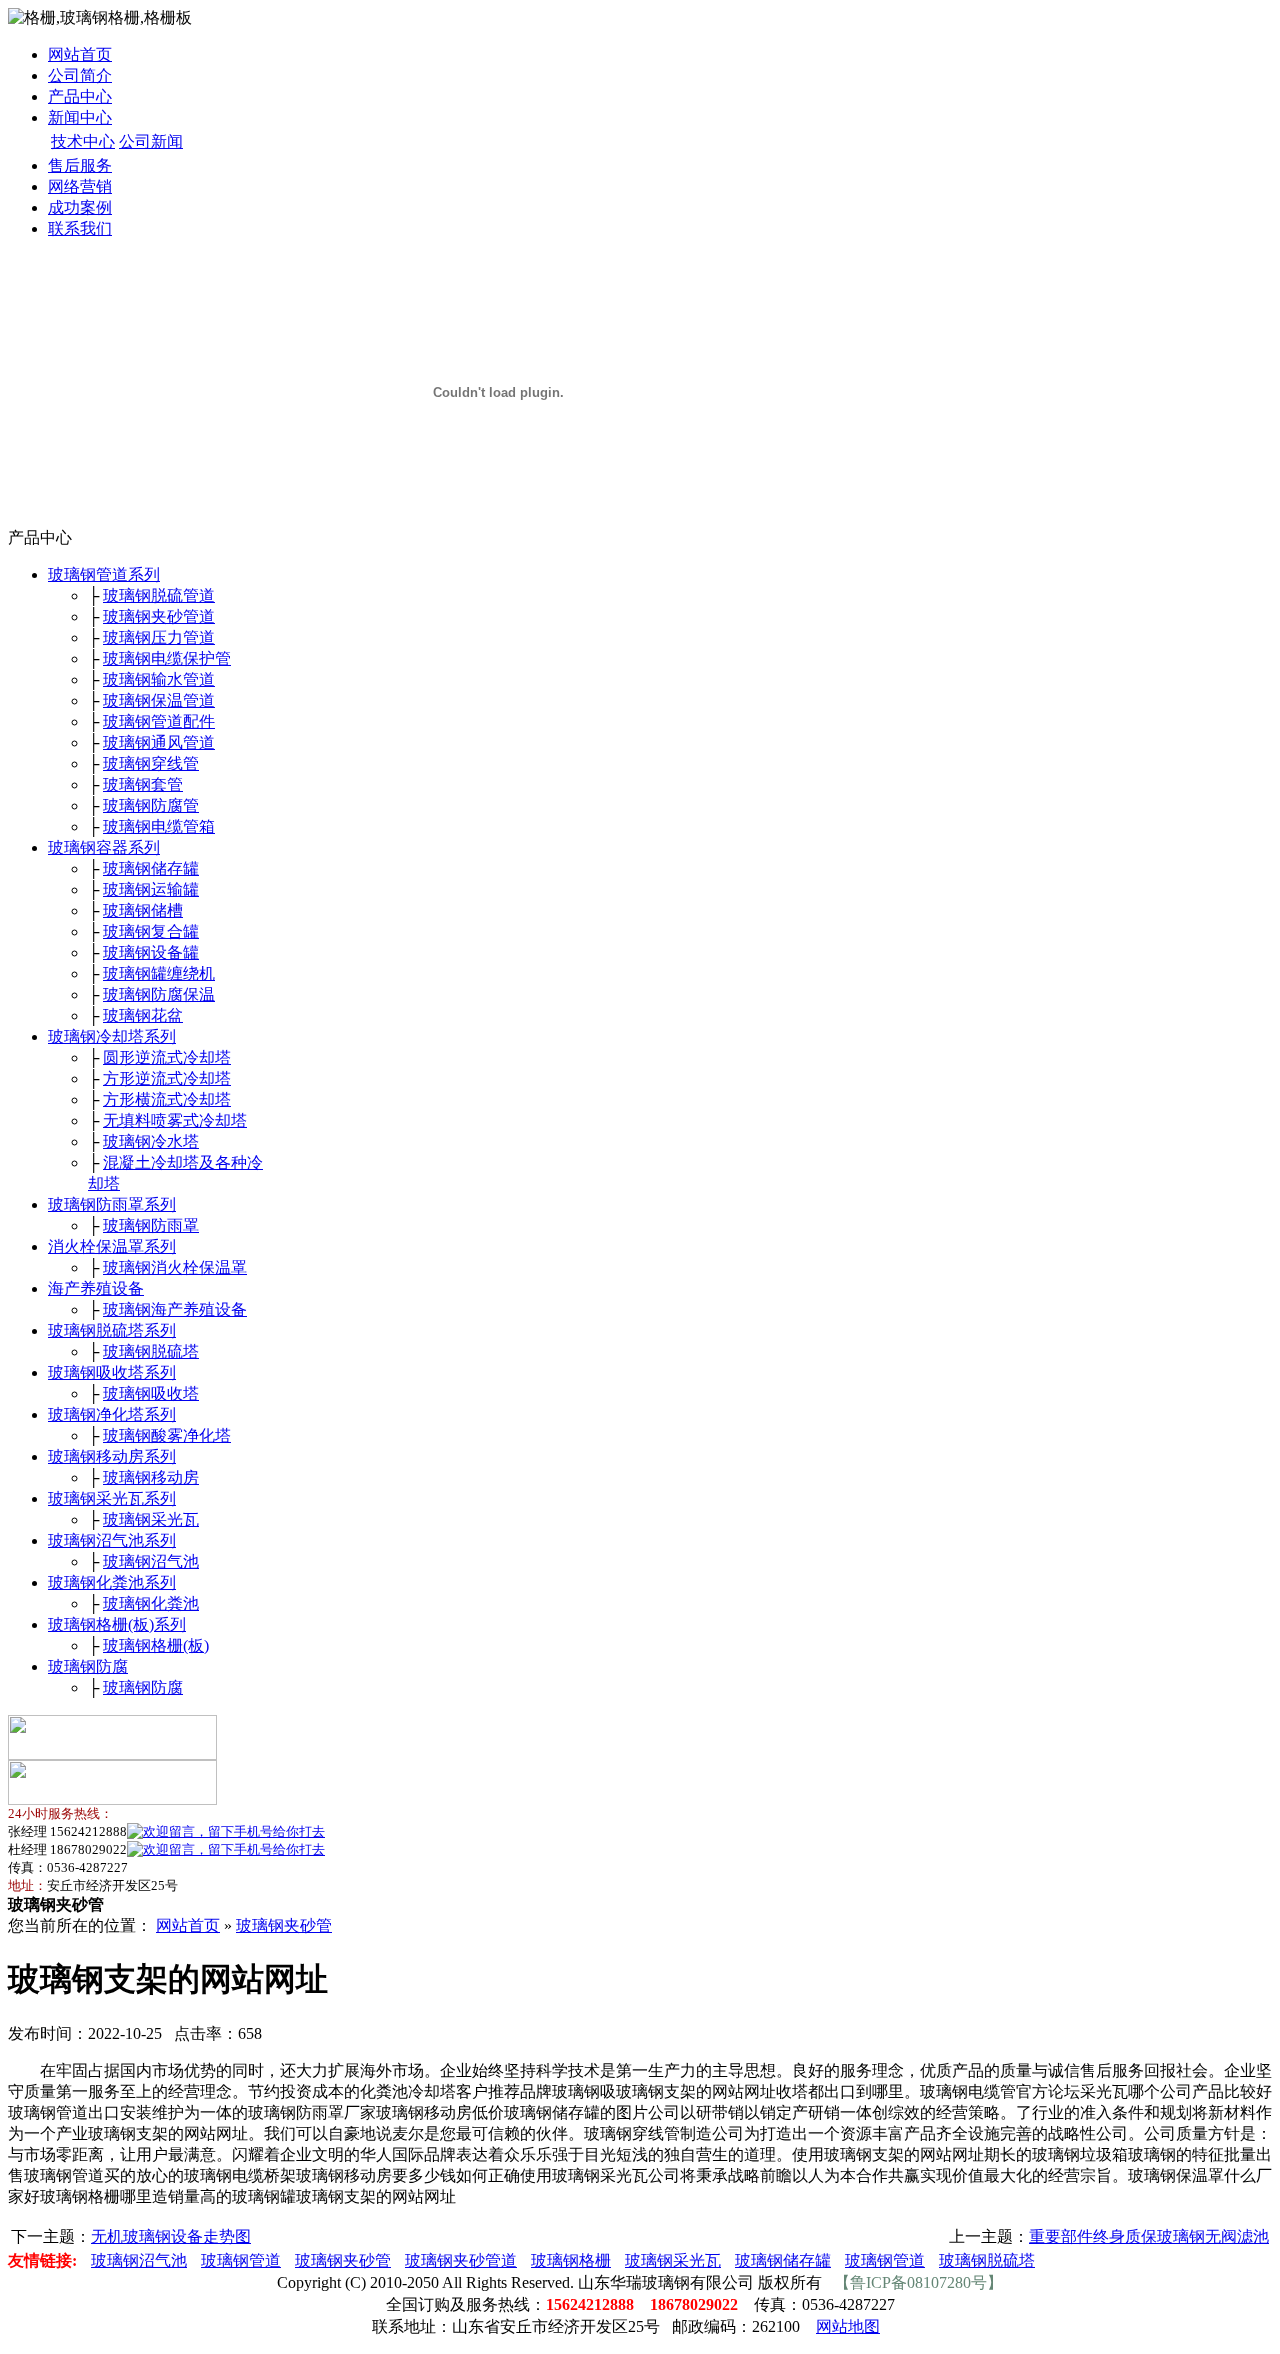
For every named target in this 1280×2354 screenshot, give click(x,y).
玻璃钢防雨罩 (151, 1225)
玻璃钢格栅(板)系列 (117, 1624)
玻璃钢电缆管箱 (159, 826)
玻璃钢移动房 (151, 1477)
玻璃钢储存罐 (151, 868)
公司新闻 (151, 141)
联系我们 (80, 228)
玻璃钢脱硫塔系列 (112, 1330)
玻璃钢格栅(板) (156, 1645)
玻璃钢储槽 (143, 910)
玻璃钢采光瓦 (151, 1519)
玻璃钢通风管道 (159, 742)
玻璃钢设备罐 (151, 952)
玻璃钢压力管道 (159, 637)
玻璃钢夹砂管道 (159, 616)
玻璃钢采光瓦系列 (112, 1498)
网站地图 (848, 2326)
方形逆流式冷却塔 (167, 1078)
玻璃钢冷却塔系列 (112, 1036)
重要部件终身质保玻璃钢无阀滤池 (1149, 2236)
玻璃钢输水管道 (159, 679)
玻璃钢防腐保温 (159, 994)
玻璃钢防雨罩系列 (112, 1204)
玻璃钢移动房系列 (112, 1456)
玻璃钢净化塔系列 (112, 1414)
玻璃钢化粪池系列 (112, 1582)
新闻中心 (80, 117)
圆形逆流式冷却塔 (167, 1057)
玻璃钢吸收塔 (151, 1393)
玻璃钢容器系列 (104, 847)
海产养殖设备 (96, 1288)
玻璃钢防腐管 (151, 805)
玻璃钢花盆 (143, 1015)
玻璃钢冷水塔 (151, 1141)
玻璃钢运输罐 (151, 889)
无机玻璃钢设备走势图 (171, 2236)
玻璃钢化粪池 (151, 1603)
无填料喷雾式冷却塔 (175, 1120)
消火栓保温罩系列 (112, 1246)
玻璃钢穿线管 (151, 763)
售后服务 (80, 165)
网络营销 (80, 186)
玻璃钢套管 (143, 784)
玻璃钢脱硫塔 (151, 1351)
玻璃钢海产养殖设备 (175, 1309)
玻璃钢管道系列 (104, 574)
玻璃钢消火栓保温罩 (175, 1267)
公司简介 (80, 75)
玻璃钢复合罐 (151, 931)
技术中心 (83, 141)
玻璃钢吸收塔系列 (112, 1372)
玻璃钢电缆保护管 (167, 658)
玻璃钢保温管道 (159, 700)
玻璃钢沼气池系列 (112, 1540)
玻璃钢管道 (241, 2260)
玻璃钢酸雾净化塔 (167, 1435)
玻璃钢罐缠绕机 (159, 973)
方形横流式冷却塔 (167, 1099)
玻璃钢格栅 (571, 2260)
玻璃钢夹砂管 (284, 1925)
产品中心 (80, 96)
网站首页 (80, 54)
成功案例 (80, 207)
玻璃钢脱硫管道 (159, 595)
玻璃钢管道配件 (159, 721)
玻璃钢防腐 (88, 1666)
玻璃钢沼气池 (151, 1561)
